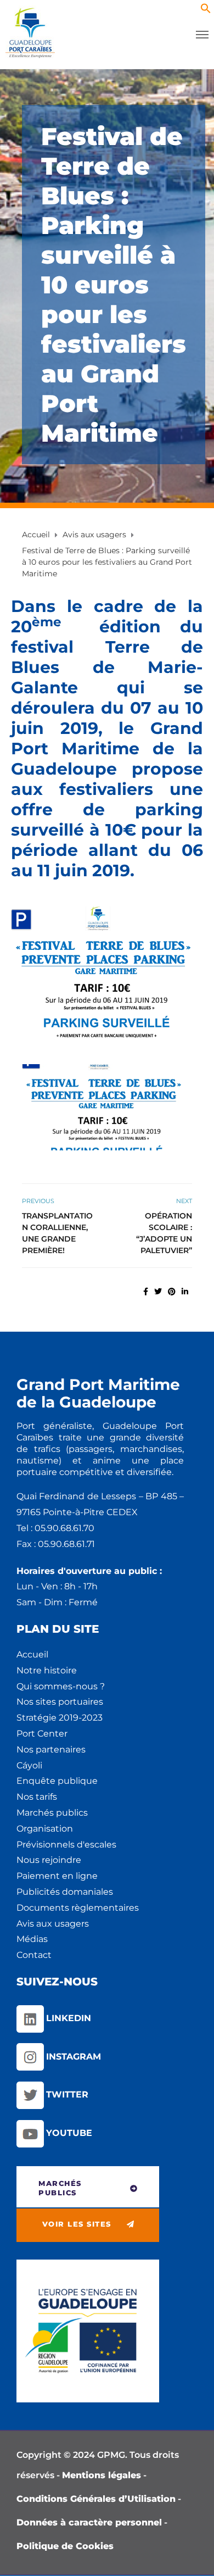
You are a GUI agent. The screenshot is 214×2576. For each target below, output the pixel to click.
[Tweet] (158, 1292)
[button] (206, 11)
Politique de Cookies (65, 2546)
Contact (34, 1955)
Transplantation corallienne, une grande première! (57, 1233)
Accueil (32, 1654)
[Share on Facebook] (146, 1292)
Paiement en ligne (57, 1876)
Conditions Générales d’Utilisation (96, 2499)
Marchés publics (52, 1813)
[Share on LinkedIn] (185, 1292)
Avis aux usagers (53, 1924)
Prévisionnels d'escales (66, 1845)
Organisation (45, 1829)
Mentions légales (102, 2475)
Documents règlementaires (78, 1908)
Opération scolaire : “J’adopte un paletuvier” (164, 1233)
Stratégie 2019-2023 (60, 1718)
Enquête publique (57, 1781)
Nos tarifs (37, 1797)
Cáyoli (29, 1765)
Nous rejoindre (49, 1860)
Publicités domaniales (65, 1892)
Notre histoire (47, 1670)
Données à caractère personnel (89, 2522)
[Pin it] (172, 1292)
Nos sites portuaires (60, 1702)
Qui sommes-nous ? (61, 1686)
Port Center (42, 1734)
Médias (32, 1939)
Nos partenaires (51, 1749)
